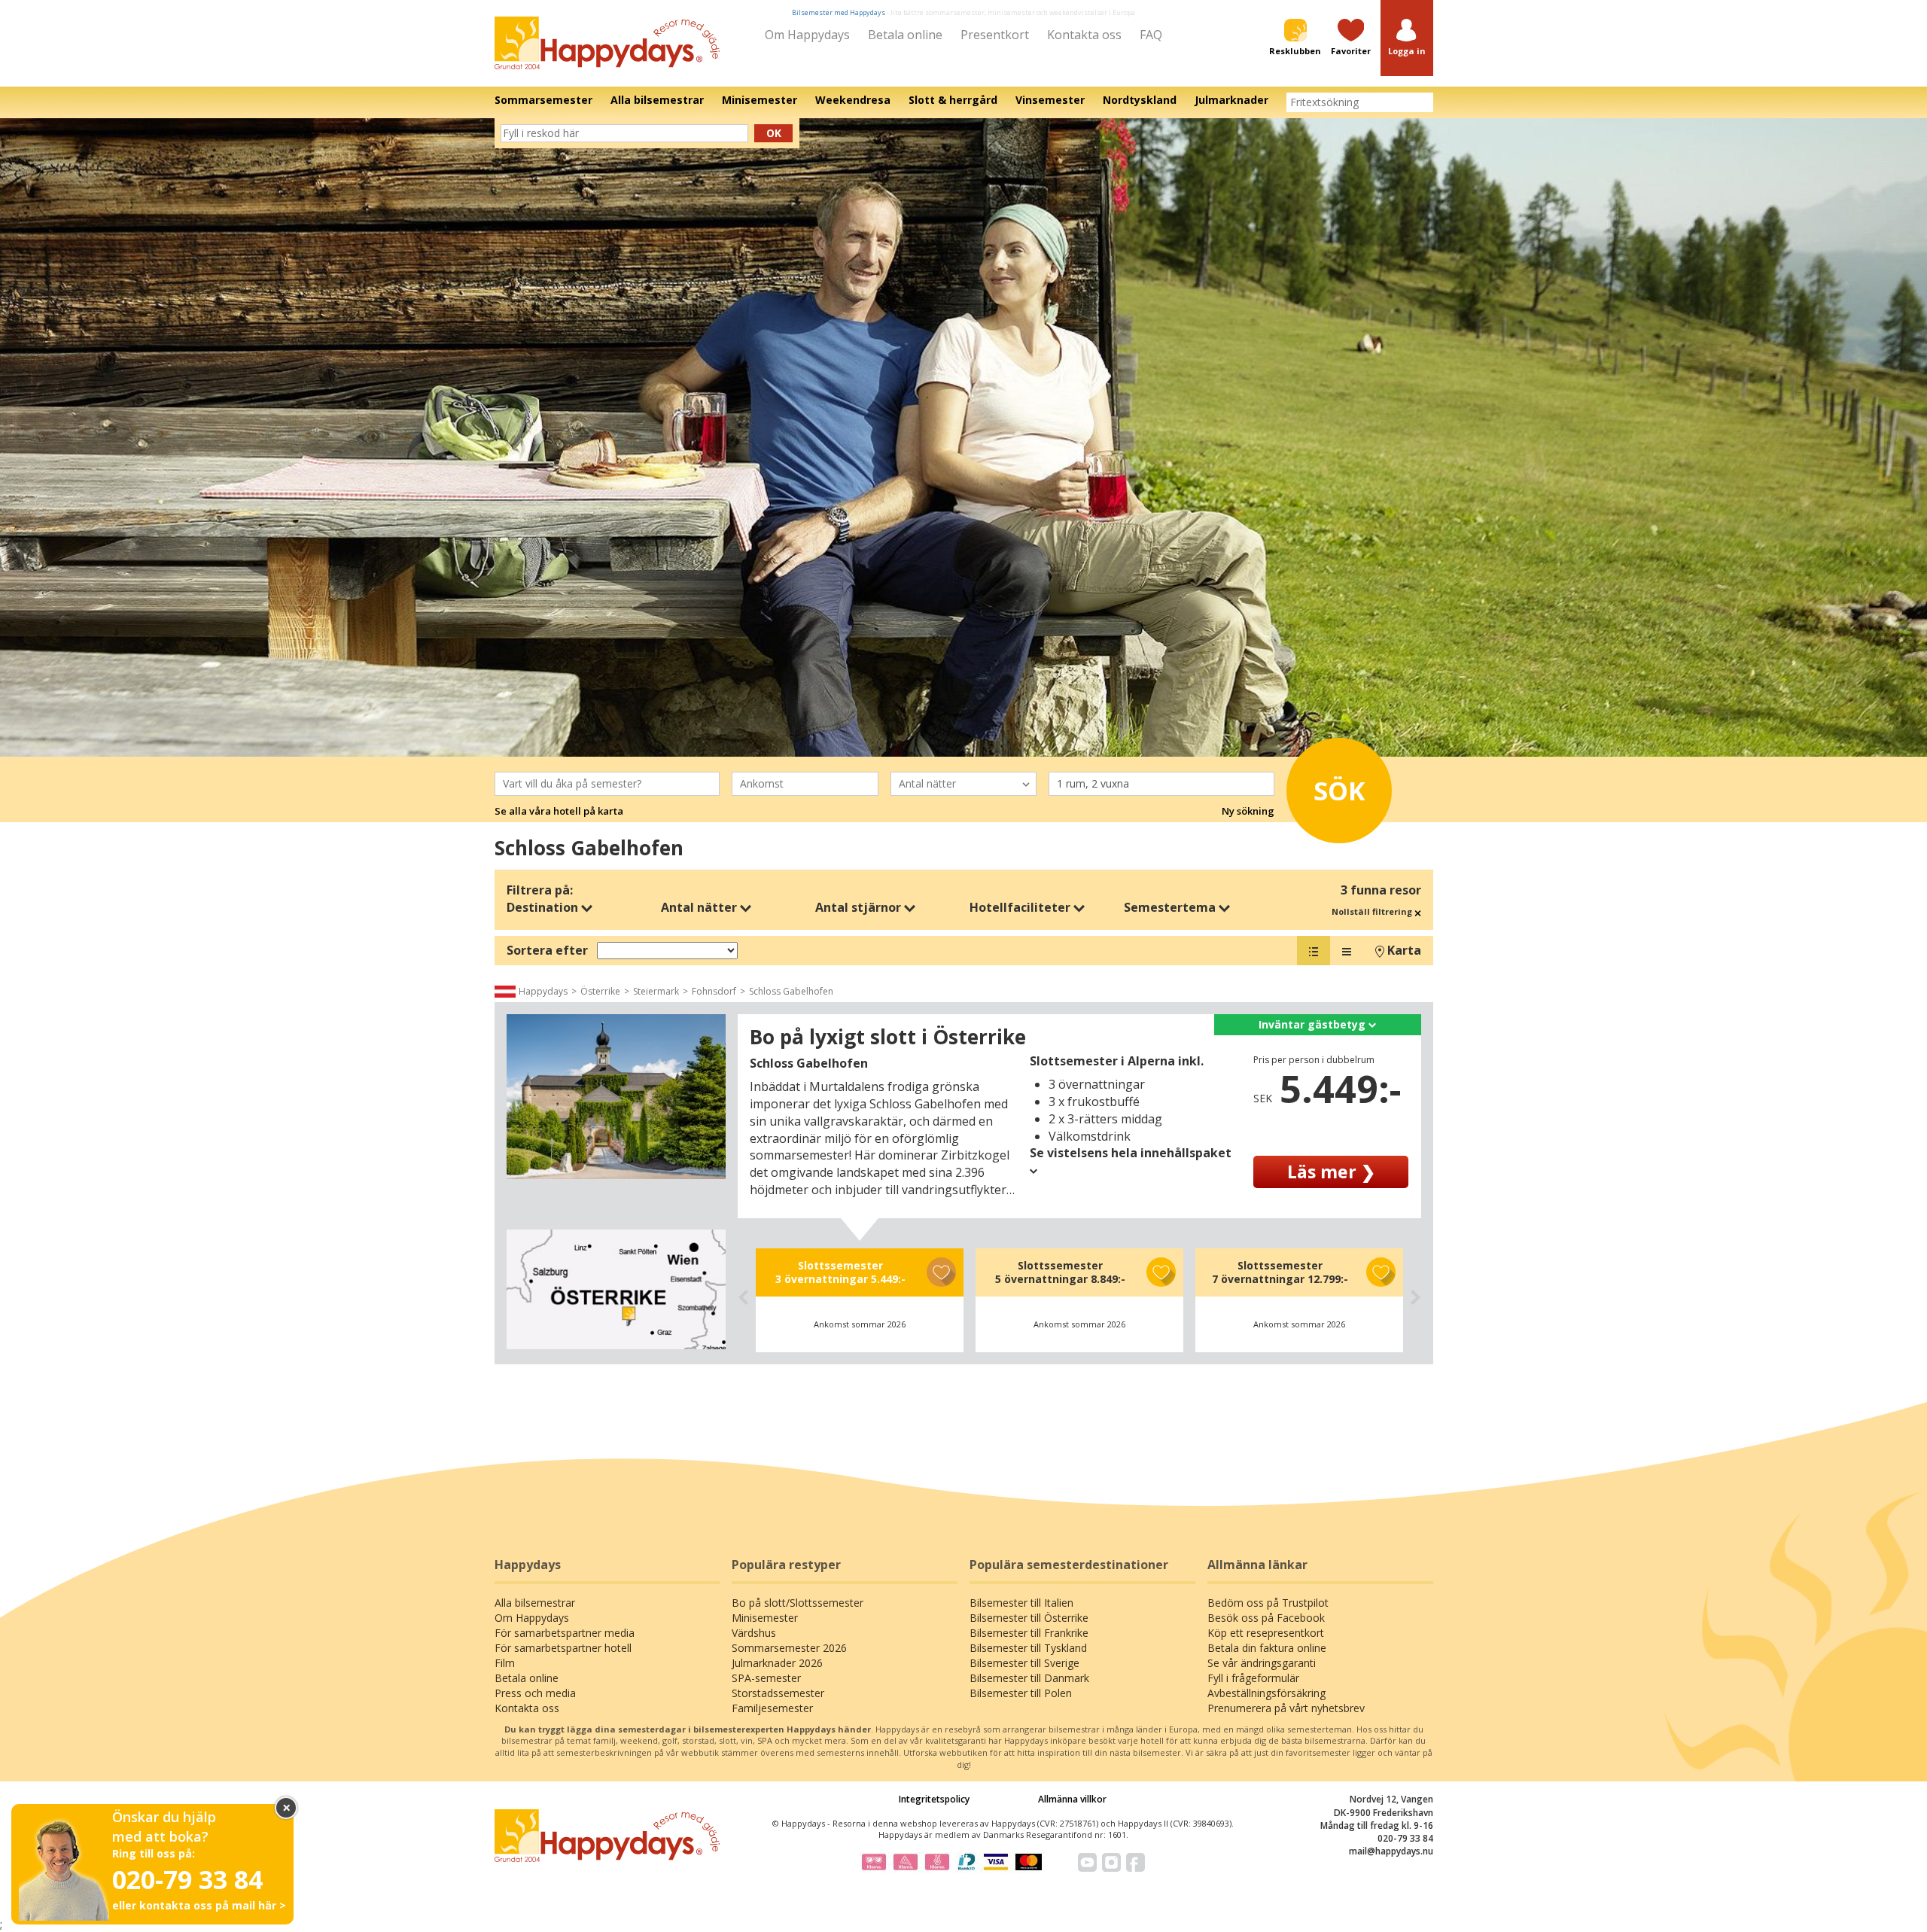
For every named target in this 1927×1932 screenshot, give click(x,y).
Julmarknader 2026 (777, 1663)
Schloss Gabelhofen (791, 991)
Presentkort (995, 35)
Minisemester (765, 1618)
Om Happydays (807, 35)
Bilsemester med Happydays (839, 12)
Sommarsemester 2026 (789, 1648)
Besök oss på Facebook (1266, 1618)
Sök (1339, 791)
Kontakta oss (1084, 35)
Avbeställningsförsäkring (1266, 1693)
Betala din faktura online (1267, 1648)
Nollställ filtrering (1373, 911)
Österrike (600, 991)
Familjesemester (772, 1708)
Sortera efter (547, 950)
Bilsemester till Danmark (1029, 1678)
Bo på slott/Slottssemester (798, 1603)
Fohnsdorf (714, 991)
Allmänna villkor (1072, 1799)
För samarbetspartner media (565, 1633)
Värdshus (754, 1633)
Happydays (543, 991)
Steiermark (656, 991)
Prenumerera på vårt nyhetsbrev (1286, 1708)
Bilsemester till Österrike (1029, 1618)
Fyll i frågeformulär (1253, 1678)
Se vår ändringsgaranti (1262, 1663)
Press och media (535, 1693)
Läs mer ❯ (1331, 1172)
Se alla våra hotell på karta (559, 811)
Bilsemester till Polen (1021, 1693)
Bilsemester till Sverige (1024, 1663)
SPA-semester (766, 1678)
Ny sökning (1248, 811)
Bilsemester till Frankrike (1029, 1633)
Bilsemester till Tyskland (1028, 1648)
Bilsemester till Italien (1021, 1603)
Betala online (905, 35)
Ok (774, 133)
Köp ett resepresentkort (1266, 1633)
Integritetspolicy (934, 1799)
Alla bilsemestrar (535, 1603)
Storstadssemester (778, 1693)
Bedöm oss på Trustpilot (1268, 1603)
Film (505, 1663)
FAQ (1151, 35)
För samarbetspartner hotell (563, 1648)
